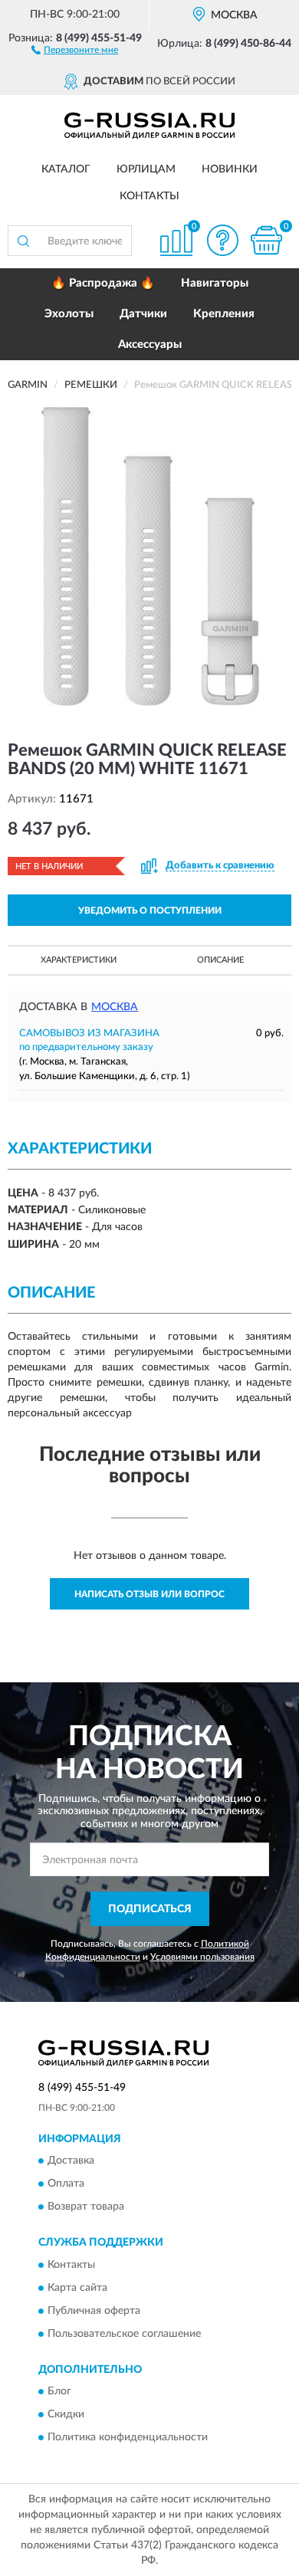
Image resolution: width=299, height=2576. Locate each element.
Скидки (66, 2415)
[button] (75, 49)
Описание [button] (220, 960)
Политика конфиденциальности (128, 2438)
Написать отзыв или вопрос (149, 1594)
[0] (266, 240)
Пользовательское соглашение (124, 2334)
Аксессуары (150, 345)
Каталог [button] (66, 169)
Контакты (149, 196)
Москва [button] (115, 1007)
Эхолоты (69, 314)
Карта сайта (77, 2288)
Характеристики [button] (79, 960)
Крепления (224, 314)
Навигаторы (215, 283)
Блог (59, 2392)
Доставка (71, 2161)
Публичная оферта (94, 2311)
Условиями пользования (202, 1957)
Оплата (66, 2184)
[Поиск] (23, 241)
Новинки (230, 169)
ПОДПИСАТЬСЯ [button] (150, 1909)
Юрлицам (146, 169)
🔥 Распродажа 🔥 (103, 283)
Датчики (143, 314)
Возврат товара (86, 2207)
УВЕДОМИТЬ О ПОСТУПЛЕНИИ (150, 911)
